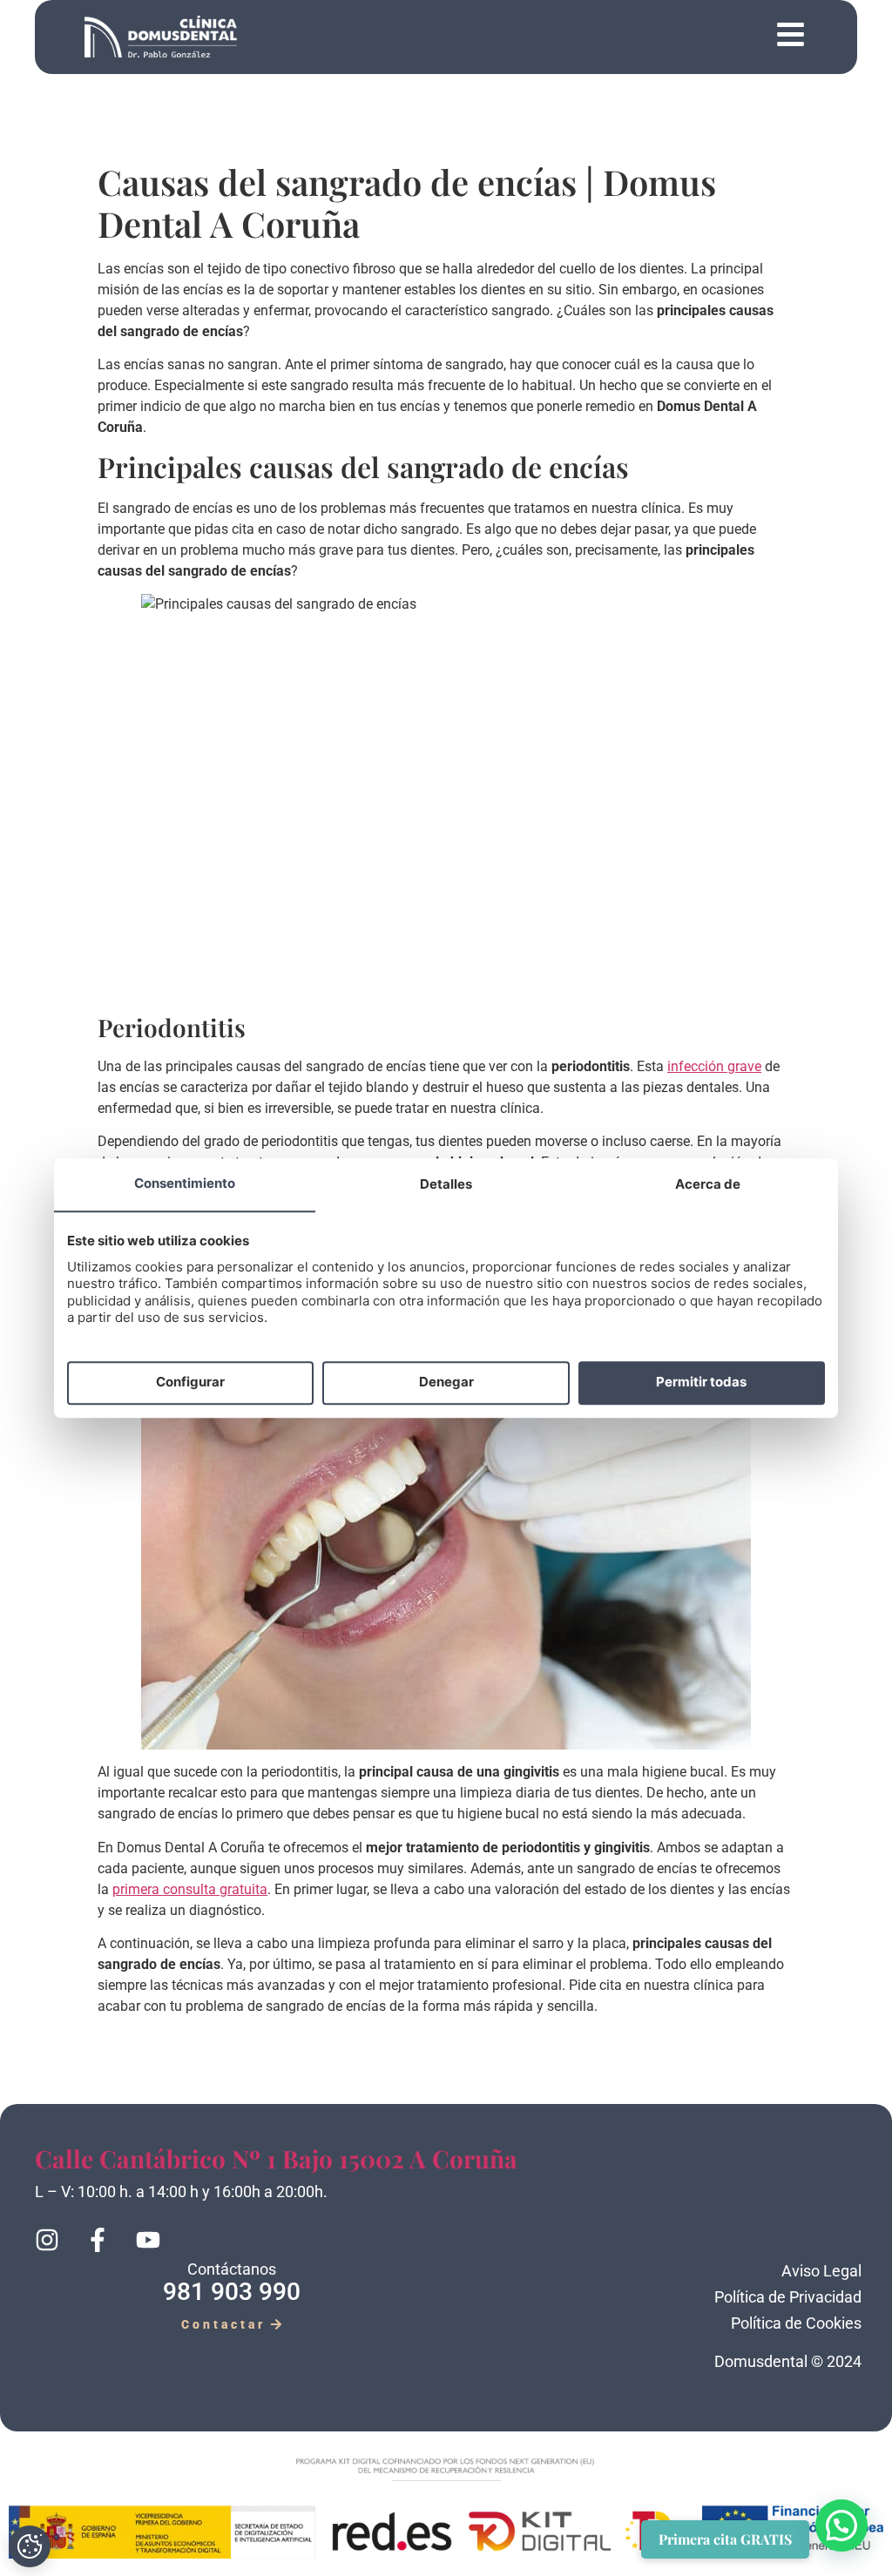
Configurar (190, 1382)
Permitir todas (701, 1382)
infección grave (714, 1066)
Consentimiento (185, 1183)
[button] (527, 37)
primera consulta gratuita (190, 1889)
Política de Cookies (796, 2323)
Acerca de (708, 1184)
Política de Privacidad (788, 2297)
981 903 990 (232, 2292)
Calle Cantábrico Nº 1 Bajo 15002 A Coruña (276, 2158)
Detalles (446, 1184)
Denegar (446, 1382)
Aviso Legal (821, 2271)
